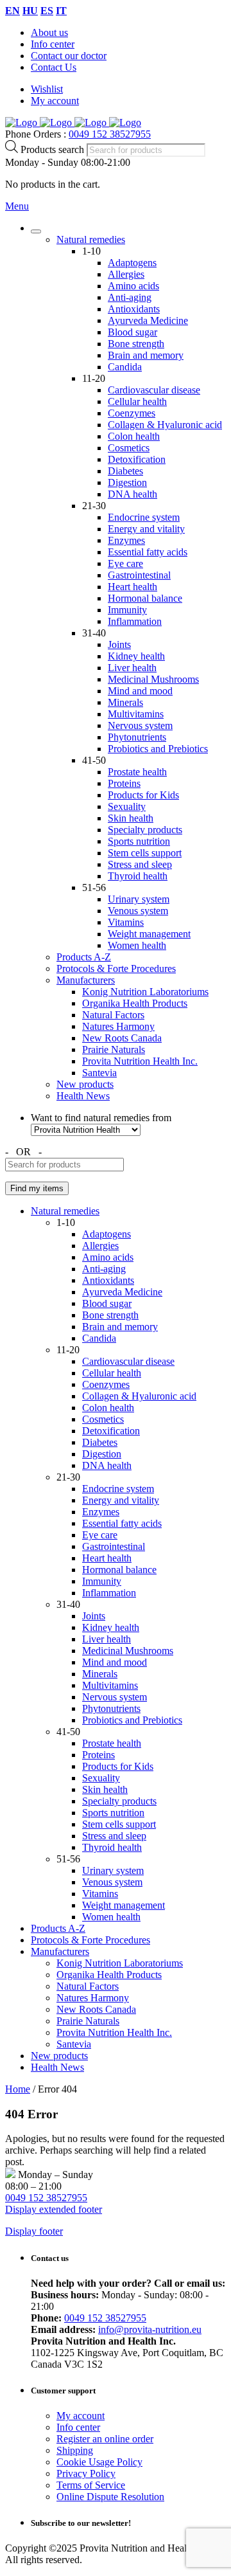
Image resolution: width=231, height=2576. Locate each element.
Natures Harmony (118, 1026)
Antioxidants (134, 309)
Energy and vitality (146, 529)
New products (85, 1084)
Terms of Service (91, 2485)
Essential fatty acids (148, 552)
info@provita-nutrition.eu (150, 2329)
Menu (17, 206)
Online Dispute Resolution (110, 2497)
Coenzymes (132, 413)
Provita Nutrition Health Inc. (140, 1061)
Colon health (134, 436)
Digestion (127, 482)
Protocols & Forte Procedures (116, 968)
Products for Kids (143, 795)
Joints (119, 644)
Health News (83, 1096)
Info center (53, 44)
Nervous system (140, 725)
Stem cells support (145, 853)
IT (61, 11)
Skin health (131, 818)
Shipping (75, 2450)
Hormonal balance (145, 598)
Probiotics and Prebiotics (158, 749)
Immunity (127, 610)
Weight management (149, 934)
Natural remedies (91, 239)
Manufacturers (86, 980)
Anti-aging (130, 297)
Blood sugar (133, 332)
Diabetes (125, 471)
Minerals (125, 702)
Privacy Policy (86, 2473)
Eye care (125, 563)
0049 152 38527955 (110, 134)
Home (18, 2089)
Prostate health (137, 772)
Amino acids (133, 286)
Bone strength (136, 344)
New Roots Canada (122, 1038)
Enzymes (126, 540)
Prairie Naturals (114, 1049)
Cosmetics (129, 448)
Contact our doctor (69, 56)
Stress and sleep (140, 864)
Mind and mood (140, 691)
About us (49, 32)
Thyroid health (138, 876)
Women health (137, 945)
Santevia (99, 1073)
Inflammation (135, 621)
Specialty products (145, 830)
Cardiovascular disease (154, 390)
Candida (125, 367)
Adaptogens (132, 263)
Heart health (133, 587)
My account (55, 101)
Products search (54, 149)
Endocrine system (144, 517)
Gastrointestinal (139, 575)
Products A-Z (84, 957)
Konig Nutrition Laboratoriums (145, 992)
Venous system (138, 911)
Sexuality (127, 806)
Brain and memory (146, 355)
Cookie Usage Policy (99, 2462)
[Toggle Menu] (36, 231)
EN (13, 11)
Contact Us (54, 67)
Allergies (126, 274)
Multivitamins (136, 714)
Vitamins (126, 922)
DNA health (133, 494)
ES (47, 11)
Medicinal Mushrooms (153, 679)
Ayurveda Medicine (148, 320)
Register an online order (105, 2439)
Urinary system (139, 899)
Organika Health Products (135, 1003)
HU (30, 11)
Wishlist (47, 89)
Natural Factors (113, 1015)
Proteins (124, 783)
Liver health (132, 668)
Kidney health (136, 656)
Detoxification (137, 459)
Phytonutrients (137, 737)
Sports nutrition (139, 841)
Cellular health (137, 401)
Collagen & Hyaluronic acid (165, 425)
